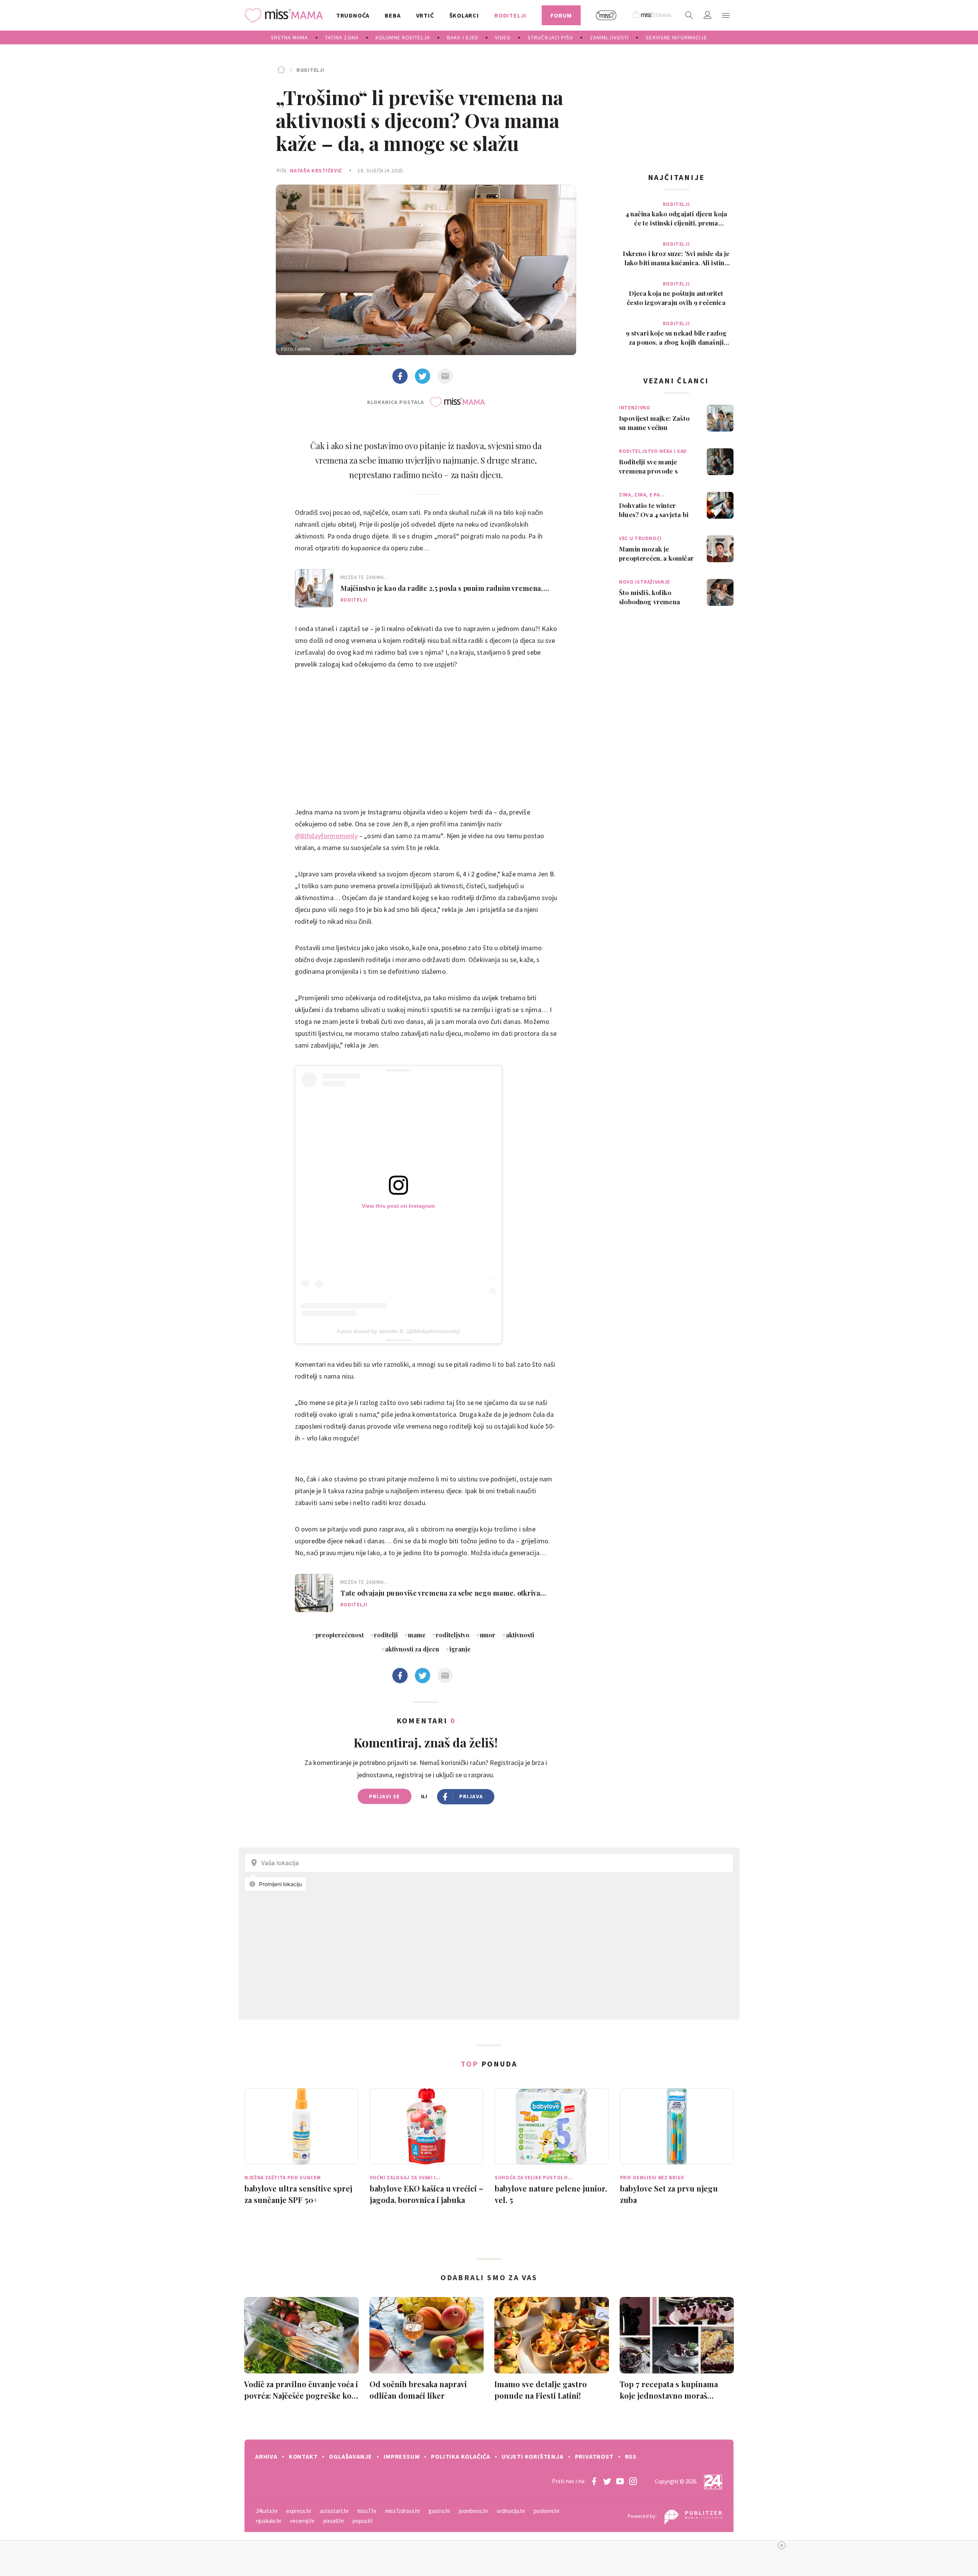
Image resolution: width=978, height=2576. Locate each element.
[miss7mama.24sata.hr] (286, 15)
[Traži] (689, 15)
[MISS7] (606, 15)
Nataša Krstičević (316, 170)
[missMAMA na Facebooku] (594, 2481)
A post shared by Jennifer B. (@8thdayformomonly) (398, 1331)
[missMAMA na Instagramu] (633, 2481)
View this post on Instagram (398, 1206)
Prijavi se (385, 1796)
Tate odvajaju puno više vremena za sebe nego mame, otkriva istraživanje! (440, 1593)
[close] (782, 2545)
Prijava (471, 1796)
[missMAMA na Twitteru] (607, 2481)
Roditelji (310, 70)
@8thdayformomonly (326, 836)
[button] (726, 15)
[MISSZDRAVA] (652, 15)
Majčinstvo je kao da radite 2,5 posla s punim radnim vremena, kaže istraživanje (442, 588)
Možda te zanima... (364, 577)
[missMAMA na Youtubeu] (620, 2481)
